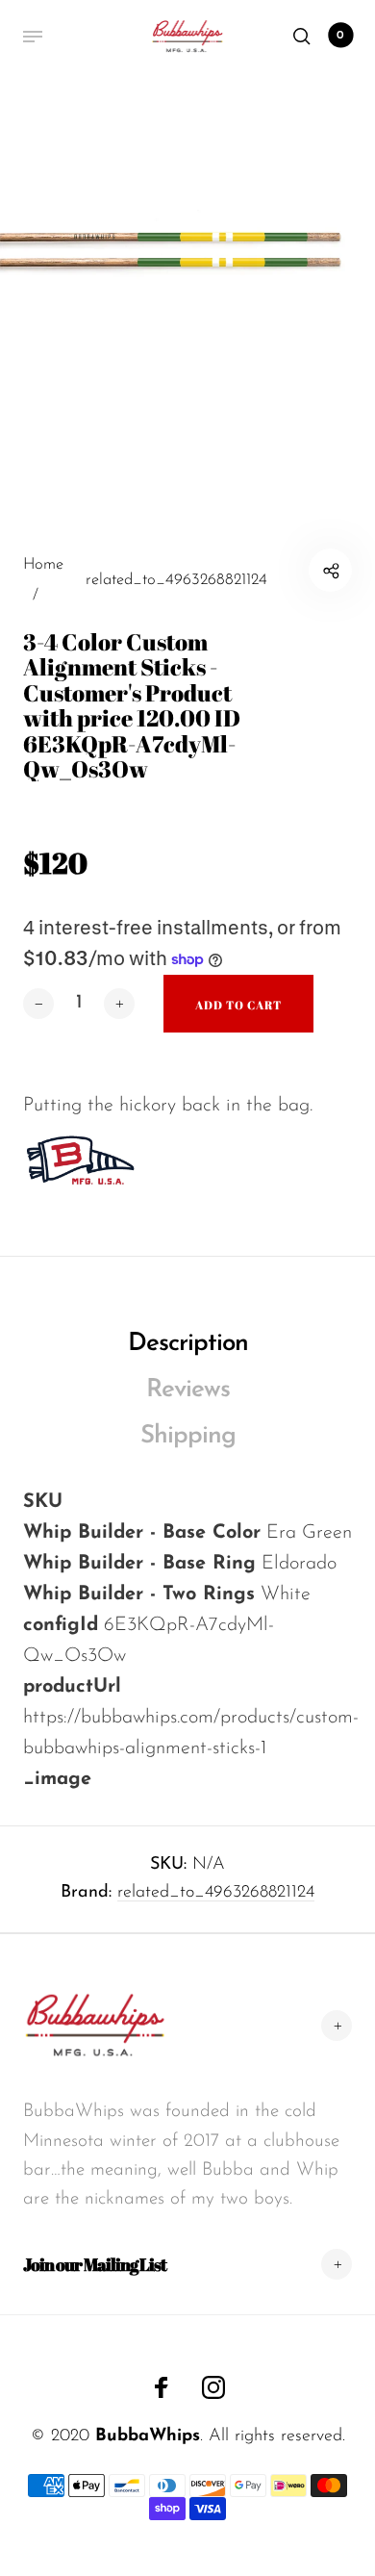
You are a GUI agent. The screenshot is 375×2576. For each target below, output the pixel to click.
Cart (340, 36)
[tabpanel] (187, 322)
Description (188, 1344)
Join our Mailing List (95, 2265)
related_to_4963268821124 (216, 1893)
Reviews (188, 1390)
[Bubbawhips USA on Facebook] (162, 2387)
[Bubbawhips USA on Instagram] (213, 2387)
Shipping (188, 1436)
